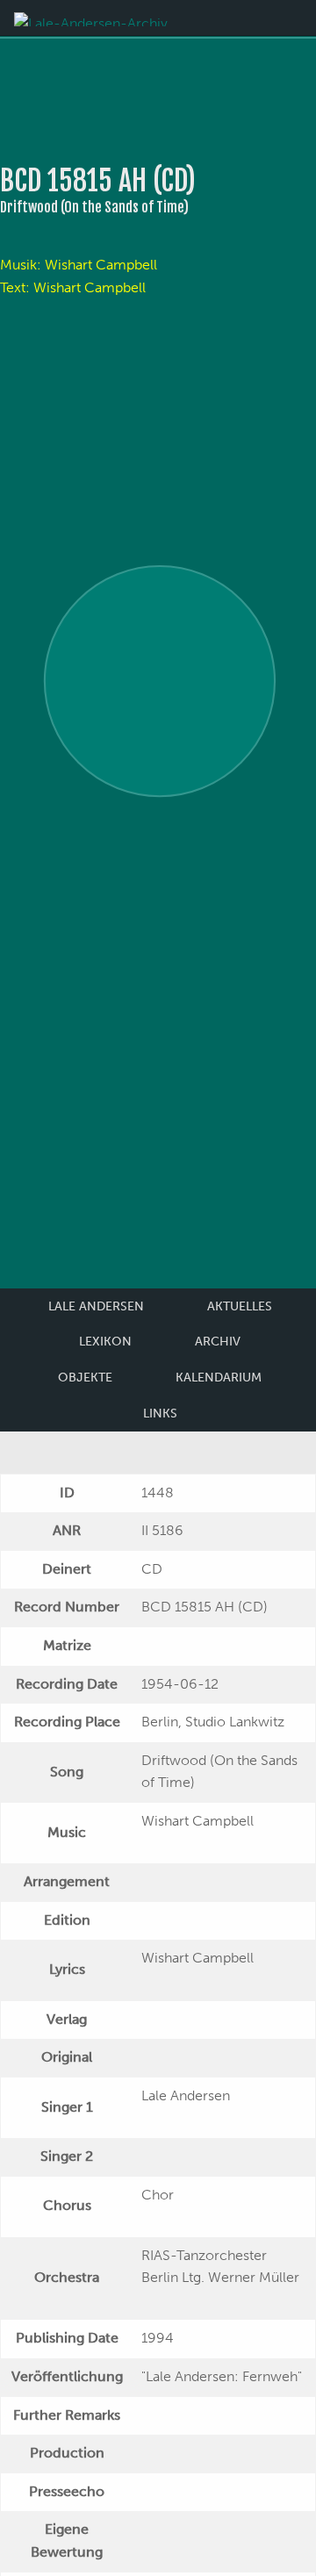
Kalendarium (219, 1378)
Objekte (85, 1378)
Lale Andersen (96, 1306)
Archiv (218, 1342)
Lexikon (105, 1342)
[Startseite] (91, 18)
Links (160, 1414)
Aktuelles (240, 1306)
